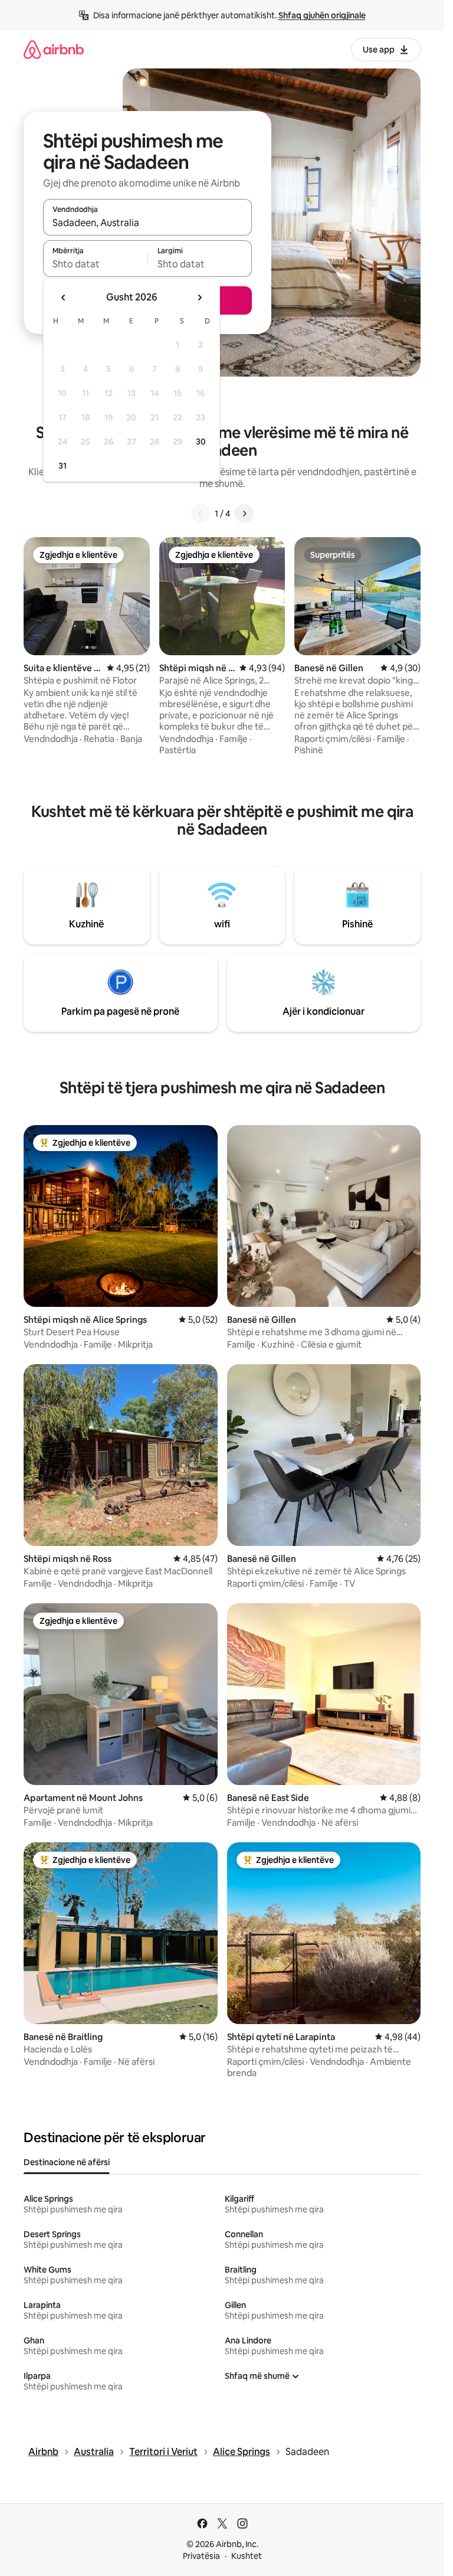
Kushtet (247, 2556)
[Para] (244, 514)
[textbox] (95, 264)
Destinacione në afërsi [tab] (67, 2162)
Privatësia (201, 2556)
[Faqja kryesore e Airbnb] (54, 49)
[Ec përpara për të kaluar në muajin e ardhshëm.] (199, 298)
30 (201, 442)
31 (63, 466)
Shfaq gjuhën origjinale (322, 15)
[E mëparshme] (201, 514)
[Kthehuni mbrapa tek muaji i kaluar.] (64, 298)
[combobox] (147, 223)
